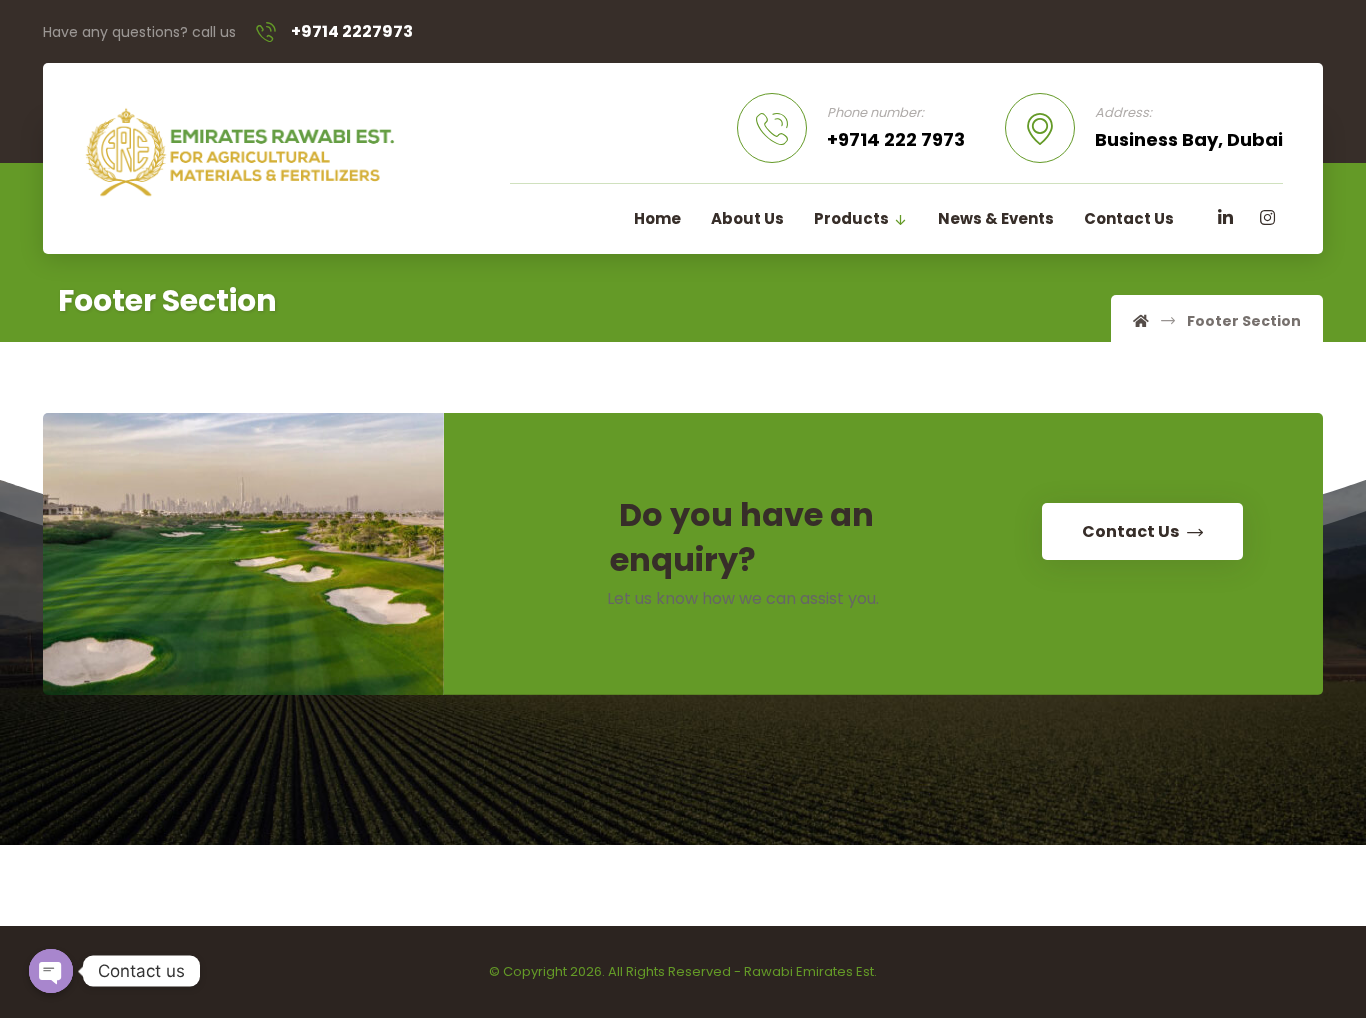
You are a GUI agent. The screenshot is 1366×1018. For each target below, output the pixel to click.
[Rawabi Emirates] (239, 152)
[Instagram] (1267, 218)
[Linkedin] (1225, 218)
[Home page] (1141, 321)
